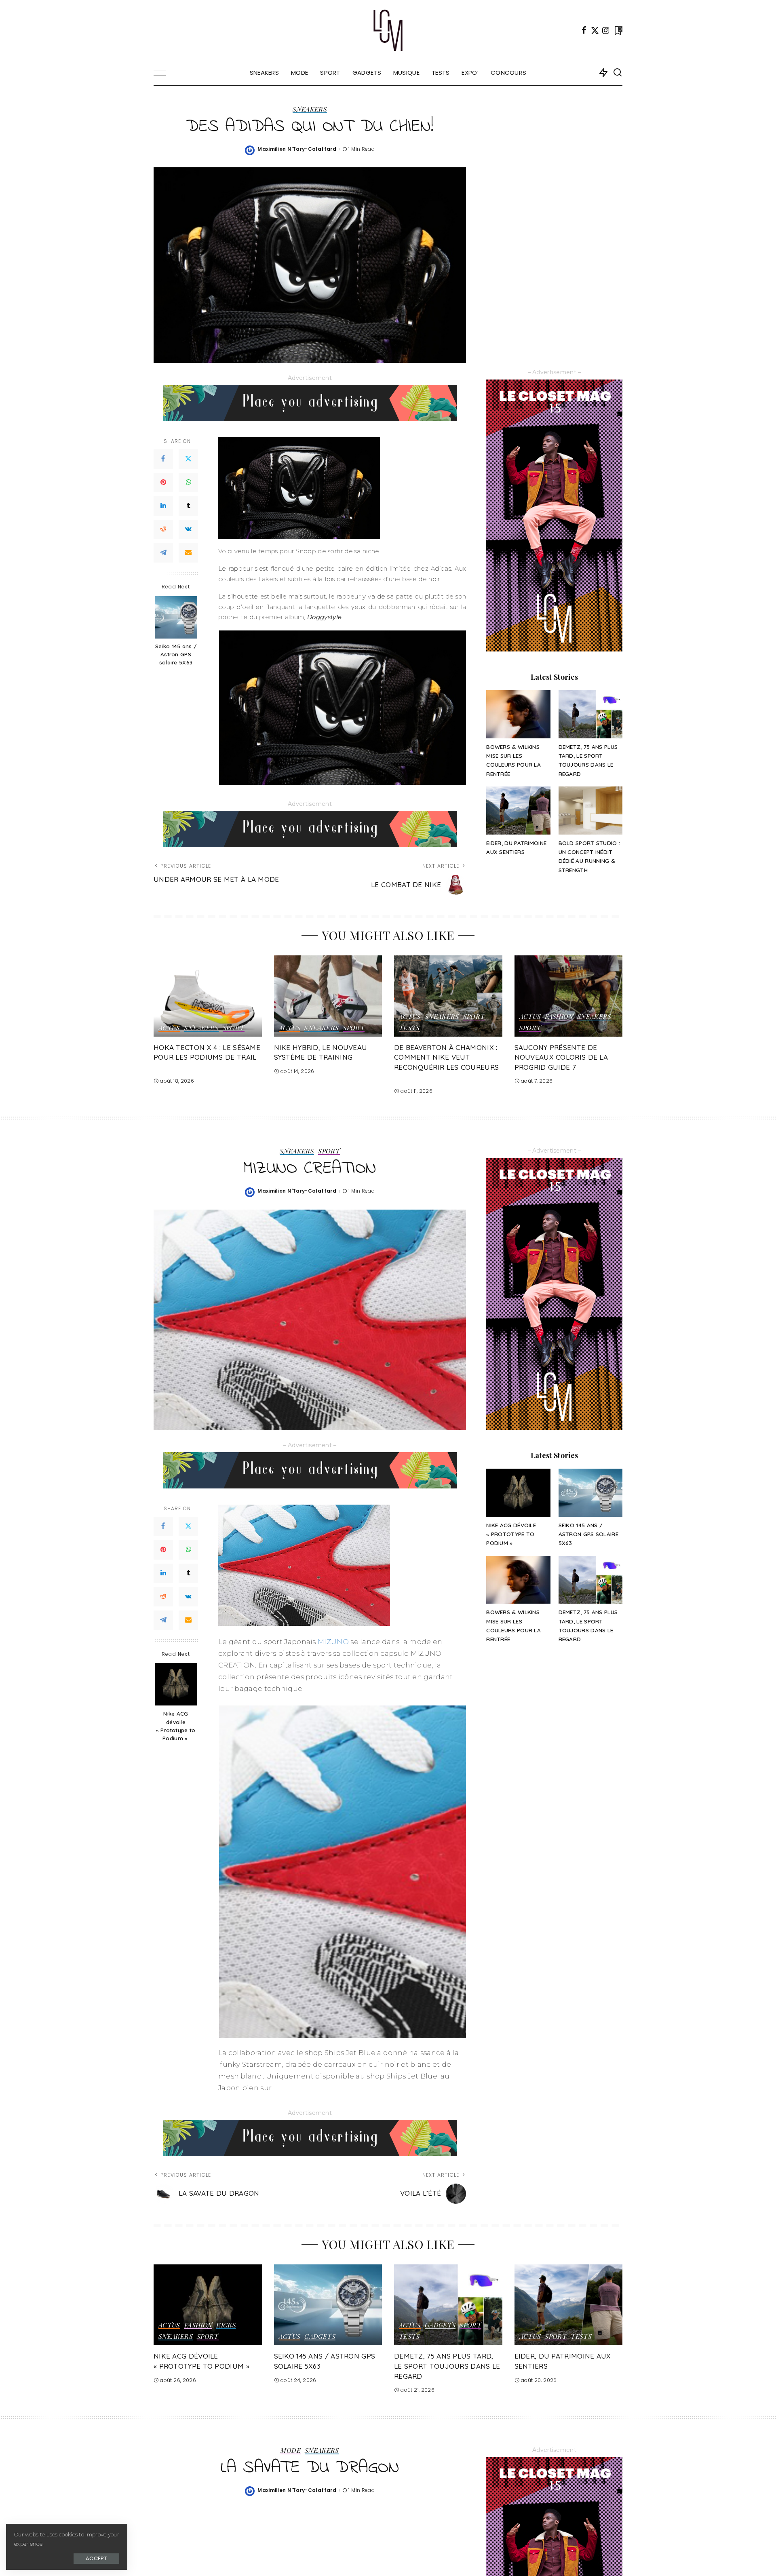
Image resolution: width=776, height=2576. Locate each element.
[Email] (188, 553)
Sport (234, 1028)
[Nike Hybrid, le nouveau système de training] (328, 996)
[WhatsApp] (188, 483)
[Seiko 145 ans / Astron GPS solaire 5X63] (176, 617)
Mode (290, 2451)
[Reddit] (163, 530)
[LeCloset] (388, 30)
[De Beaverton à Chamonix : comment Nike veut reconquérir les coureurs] (448, 996)
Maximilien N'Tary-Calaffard (297, 149)
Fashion (559, 1017)
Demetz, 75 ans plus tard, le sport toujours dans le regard (447, 2366)
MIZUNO (333, 1642)
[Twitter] (595, 30)
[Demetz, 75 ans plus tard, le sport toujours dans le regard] (590, 714)
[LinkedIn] (163, 506)
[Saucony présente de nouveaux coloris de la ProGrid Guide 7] (569, 996)
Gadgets (320, 2337)
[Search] (618, 73)
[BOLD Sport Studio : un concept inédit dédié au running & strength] (590, 811)
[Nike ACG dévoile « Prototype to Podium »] (176, 1684)
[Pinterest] (163, 483)
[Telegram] (163, 553)
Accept (96, 2558)
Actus (169, 1028)
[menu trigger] (166, 73)
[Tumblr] (188, 506)
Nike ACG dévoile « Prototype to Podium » (176, 1726)
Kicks (226, 2325)
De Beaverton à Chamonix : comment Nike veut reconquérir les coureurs (446, 1057)
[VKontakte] (188, 530)
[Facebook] (584, 30)
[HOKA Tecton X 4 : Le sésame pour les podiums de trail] (208, 996)
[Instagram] (606, 30)
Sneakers (310, 110)
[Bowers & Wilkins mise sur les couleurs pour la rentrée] (518, 714)
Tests (409, 1028)
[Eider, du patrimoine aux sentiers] (518, 811)
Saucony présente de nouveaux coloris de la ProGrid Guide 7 (561, 1057)
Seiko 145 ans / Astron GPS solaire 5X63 (176, 655)
